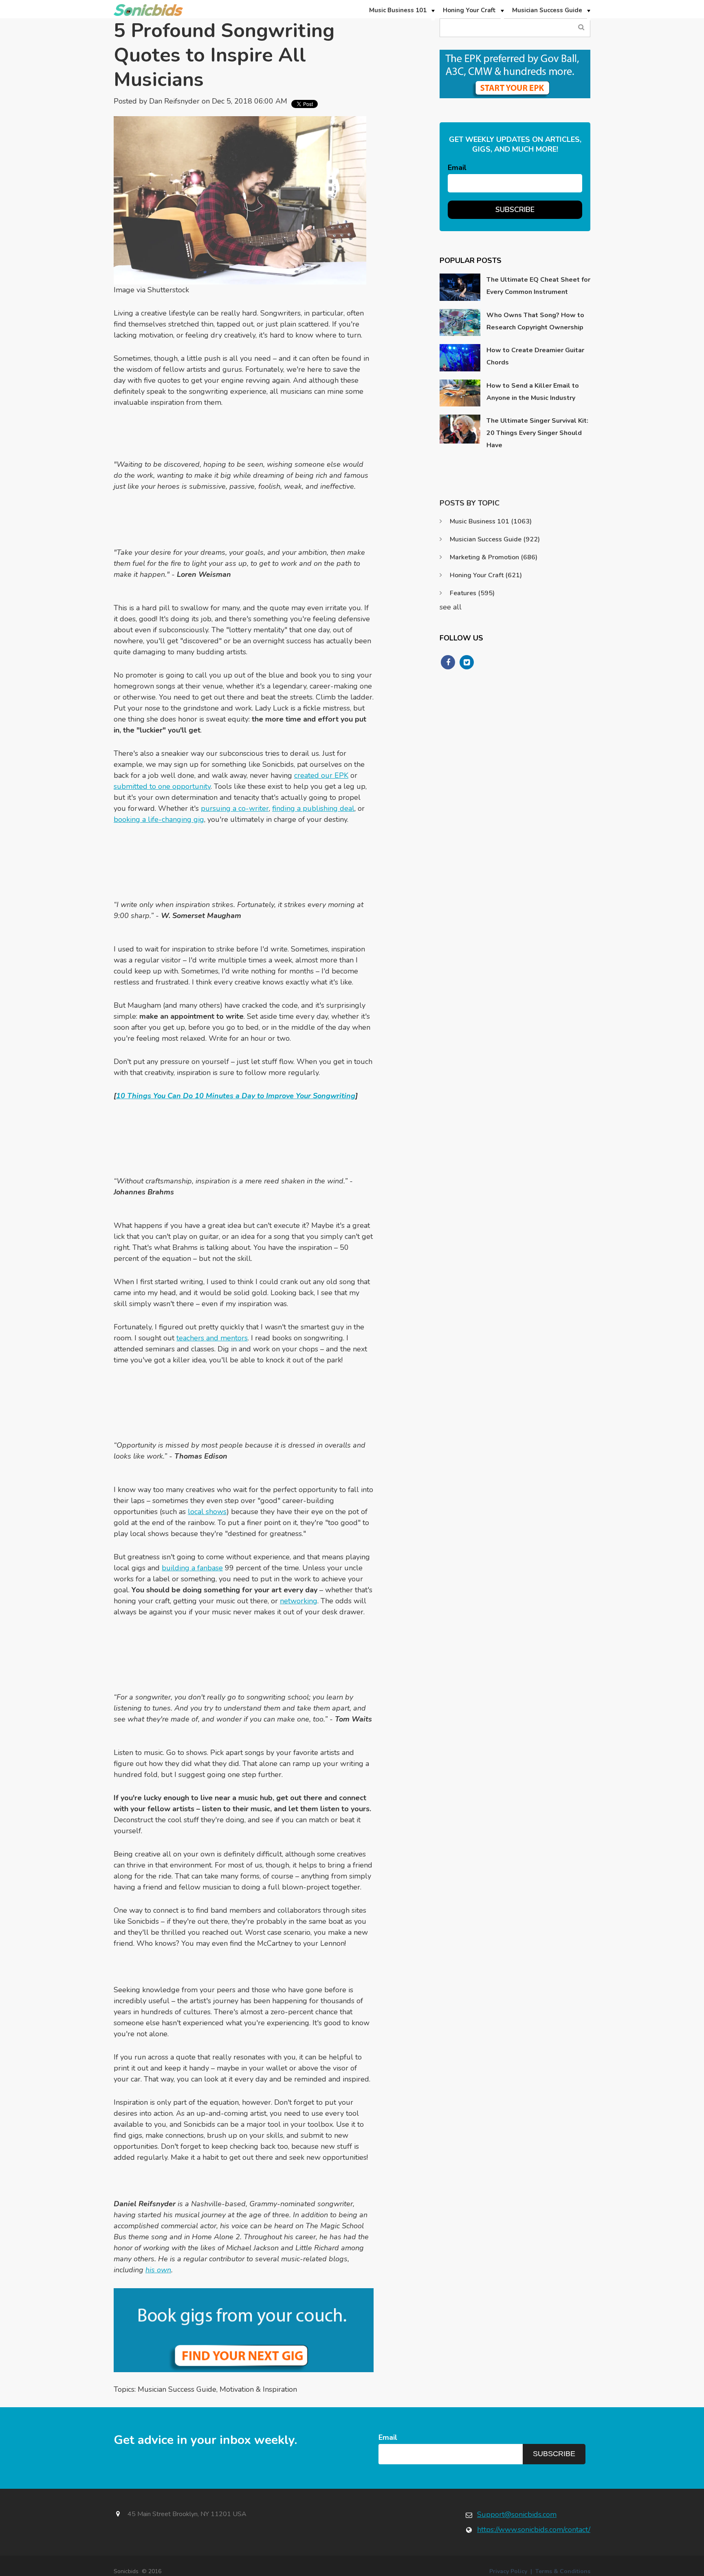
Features (472, 593)
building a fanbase (192, 1568)
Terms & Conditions (563, 2571)
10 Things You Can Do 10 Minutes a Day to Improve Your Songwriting (236, 1096)
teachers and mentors (212, 1338)
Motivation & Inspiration (258, 2389)
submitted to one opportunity (162, 786)
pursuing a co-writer (235, 808)
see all (451, 607)
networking (299, 1601)
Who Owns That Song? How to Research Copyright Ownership (535, 321)
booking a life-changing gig (159, 819)
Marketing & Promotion (494, 557)
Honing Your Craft (486, 575)
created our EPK (321, 775)
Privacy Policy (508, 2571)
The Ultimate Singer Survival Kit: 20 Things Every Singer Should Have (537, 433)
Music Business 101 (491, 521)
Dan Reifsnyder (174, 101)
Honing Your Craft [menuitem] (469, 10)
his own (158, 2270)
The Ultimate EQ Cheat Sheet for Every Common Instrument (538, 286)
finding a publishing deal (313, 808)
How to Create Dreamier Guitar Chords (535, 356)
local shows (207, 1512)
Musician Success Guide (177, 2389)
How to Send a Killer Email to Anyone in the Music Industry (533, 392)
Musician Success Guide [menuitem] (547, 10)
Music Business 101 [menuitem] (398, 10)
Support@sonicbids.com (517, 2514)
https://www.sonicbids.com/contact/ (534, 2530)
